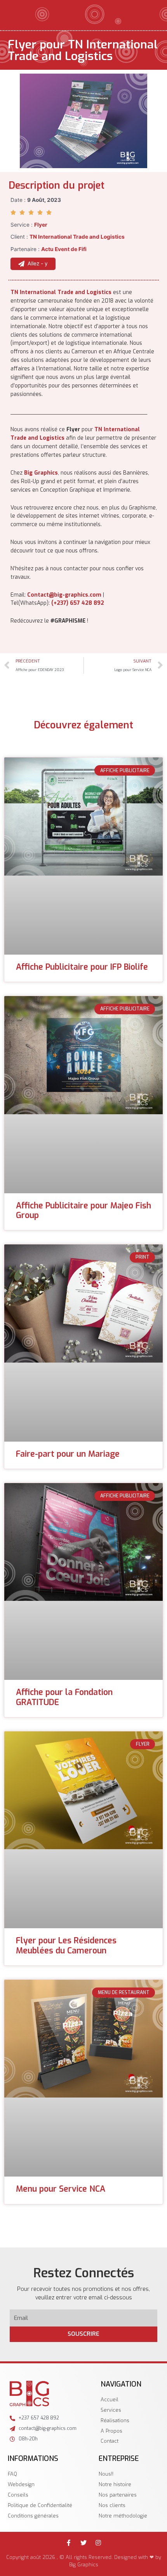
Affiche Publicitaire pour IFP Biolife (82, 967)
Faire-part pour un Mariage (68, 1454)
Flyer (41, 225)
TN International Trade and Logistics (61, 292)
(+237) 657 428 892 (78, 603)
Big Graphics (41, 473)
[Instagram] (98, 2543)
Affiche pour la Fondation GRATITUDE (64, 1697)
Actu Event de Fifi (64, 249)
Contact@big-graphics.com (64, 595)
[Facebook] (69, 2543)
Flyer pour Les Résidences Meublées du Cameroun (66, 1945)
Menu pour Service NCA (61, 2189)
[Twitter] (83, 2543)
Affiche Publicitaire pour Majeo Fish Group (83, 1211)
